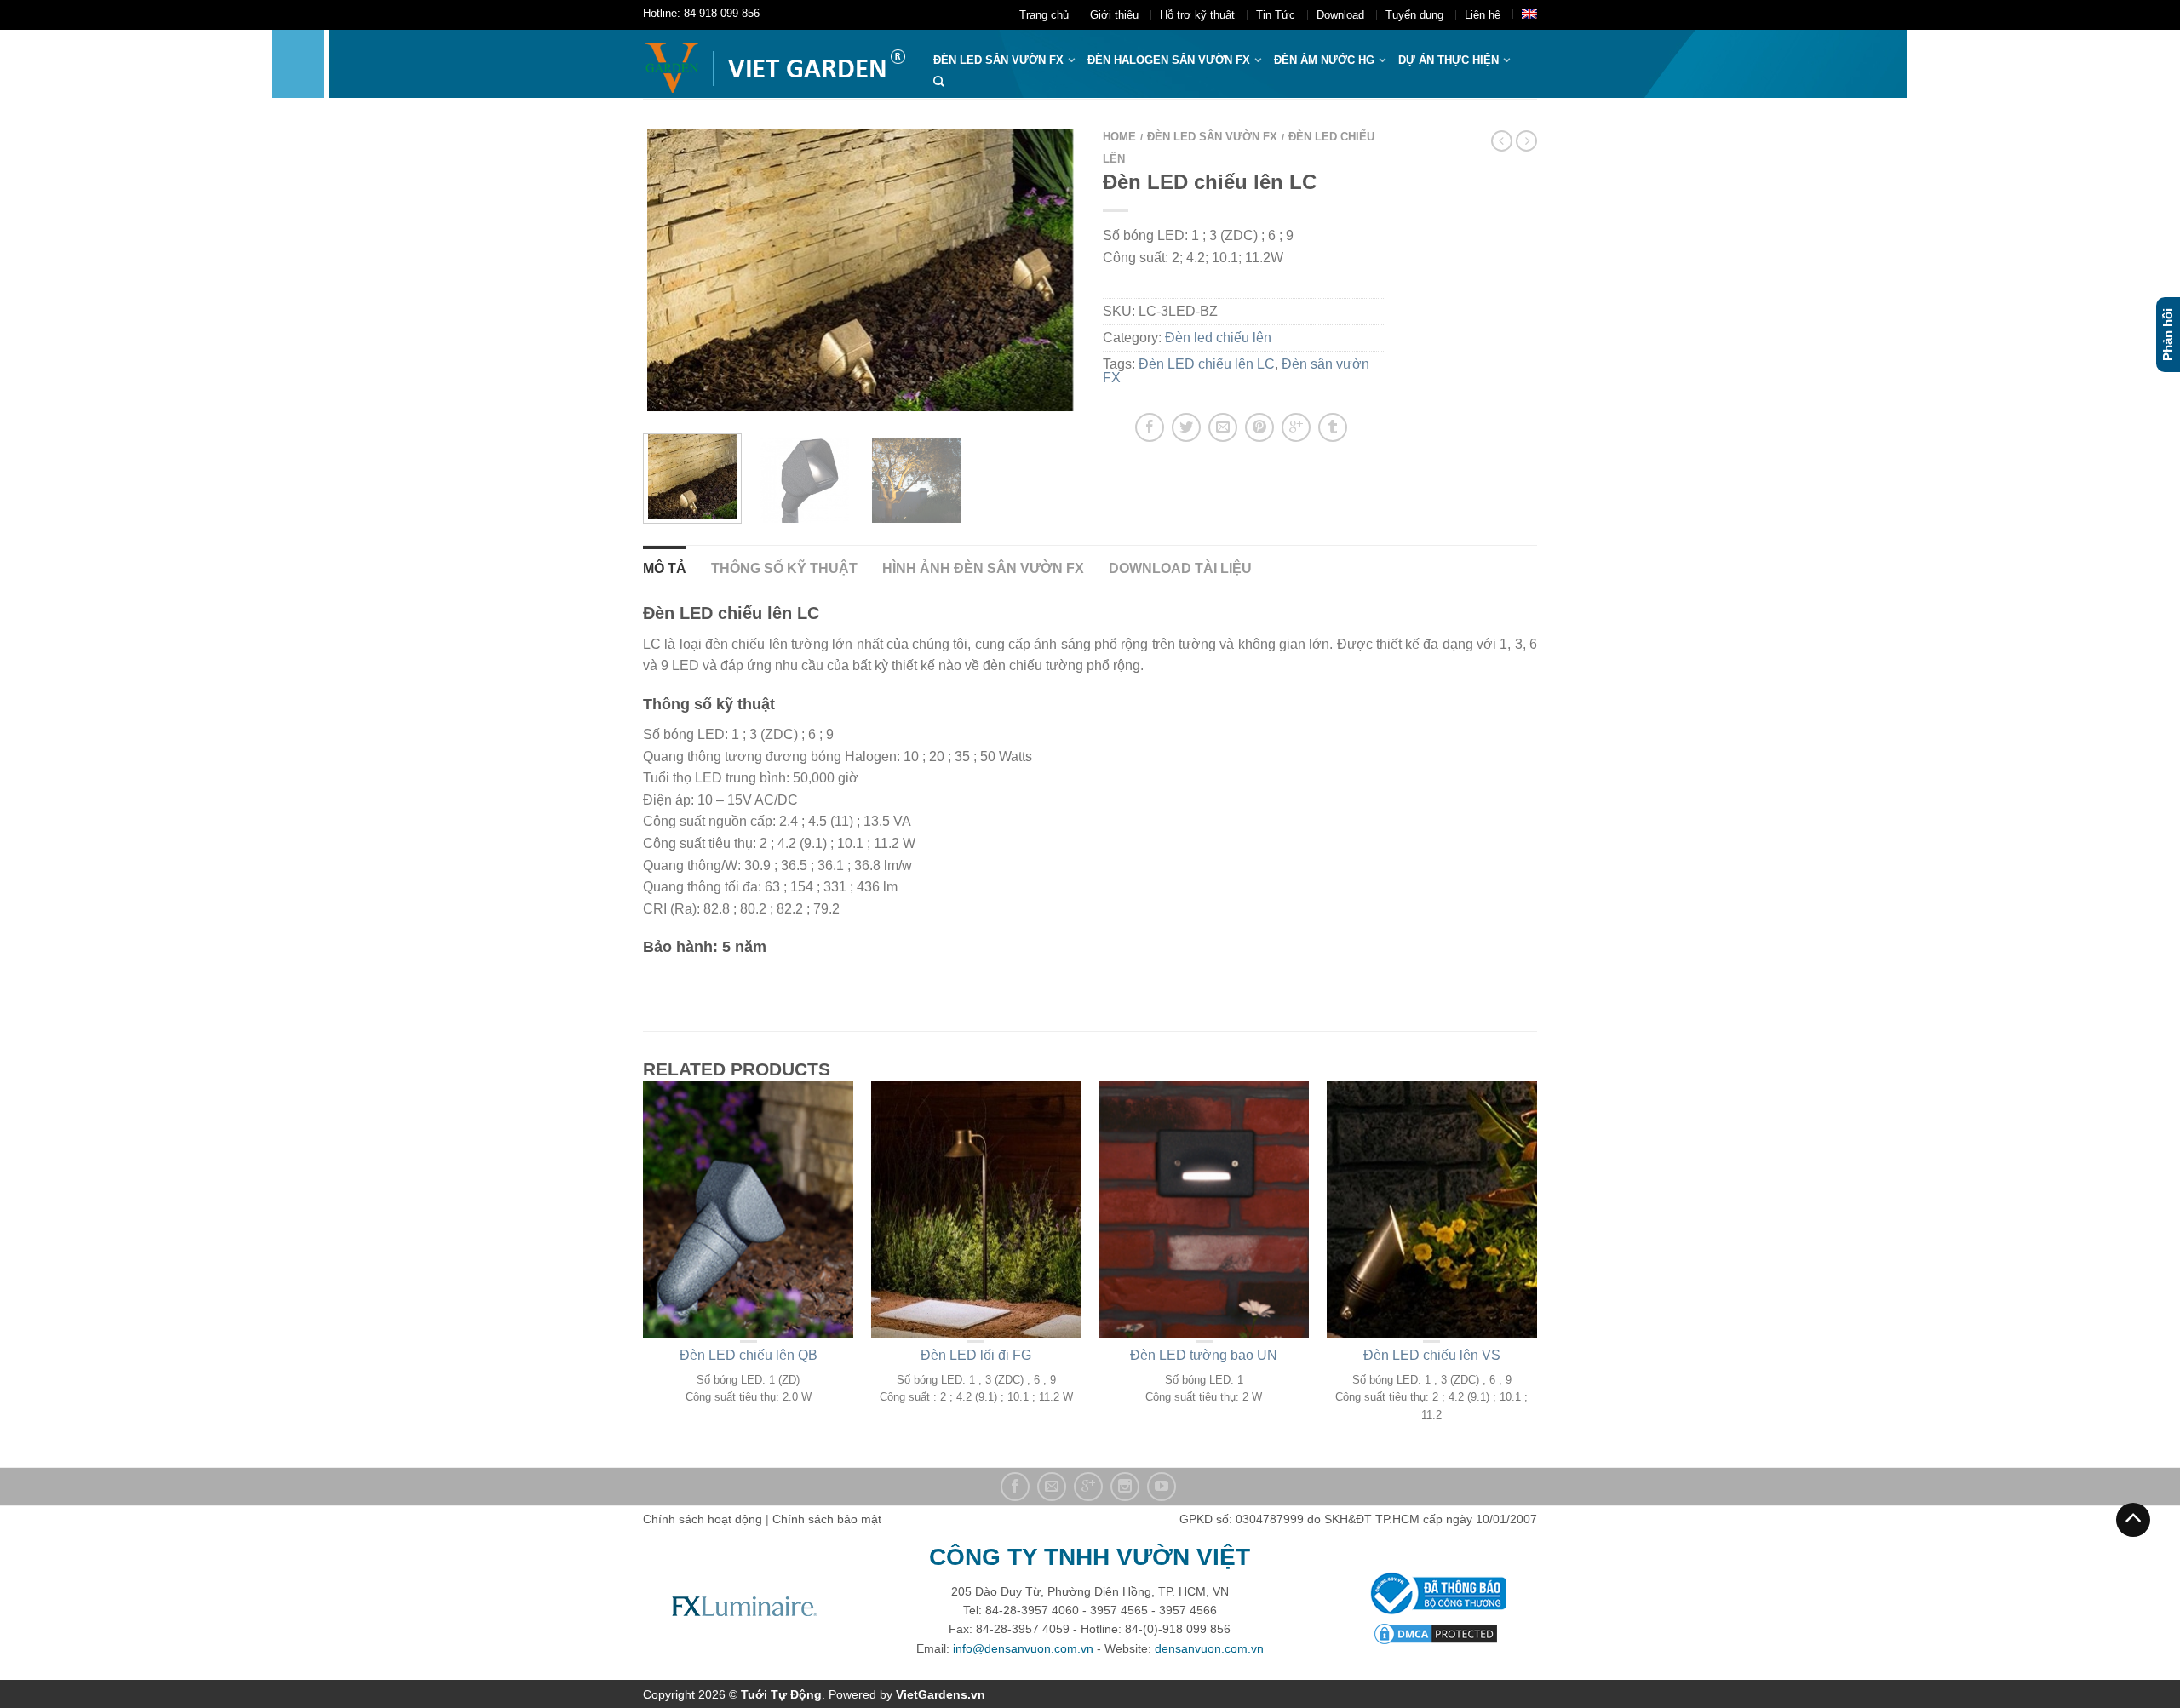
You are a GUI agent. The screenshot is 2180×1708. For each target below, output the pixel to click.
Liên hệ (1483, 15)
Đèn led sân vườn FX (1212, 137)
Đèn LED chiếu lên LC (1207, 364)
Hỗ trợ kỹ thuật (1197, 15)
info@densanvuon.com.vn (1023, 1648)
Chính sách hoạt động (703, 1519)
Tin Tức (1276, 15)
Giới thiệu (1114, 15)
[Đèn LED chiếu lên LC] (804, 479)
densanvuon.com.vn (1209, 1648)
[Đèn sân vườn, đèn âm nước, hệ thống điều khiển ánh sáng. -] (775, 64)
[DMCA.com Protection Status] (1436, 1633)
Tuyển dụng (1414, 15)
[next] (1055, 270)
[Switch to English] (1529, 14)
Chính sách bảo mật (827, 1519)
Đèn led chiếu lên (1218, 338)
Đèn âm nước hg (1324, 60)
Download (1340, 15)
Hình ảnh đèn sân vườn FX (983, 568)
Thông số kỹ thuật (784, 568)
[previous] (666, 270)
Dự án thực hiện (1449, 60)
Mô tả (665, 568)
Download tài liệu (1180, 568)
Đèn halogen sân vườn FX (1169, 60)
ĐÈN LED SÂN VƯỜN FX (998, 60)
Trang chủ (1044, 15)
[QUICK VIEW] (749, 1209)
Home (1119, 137)
